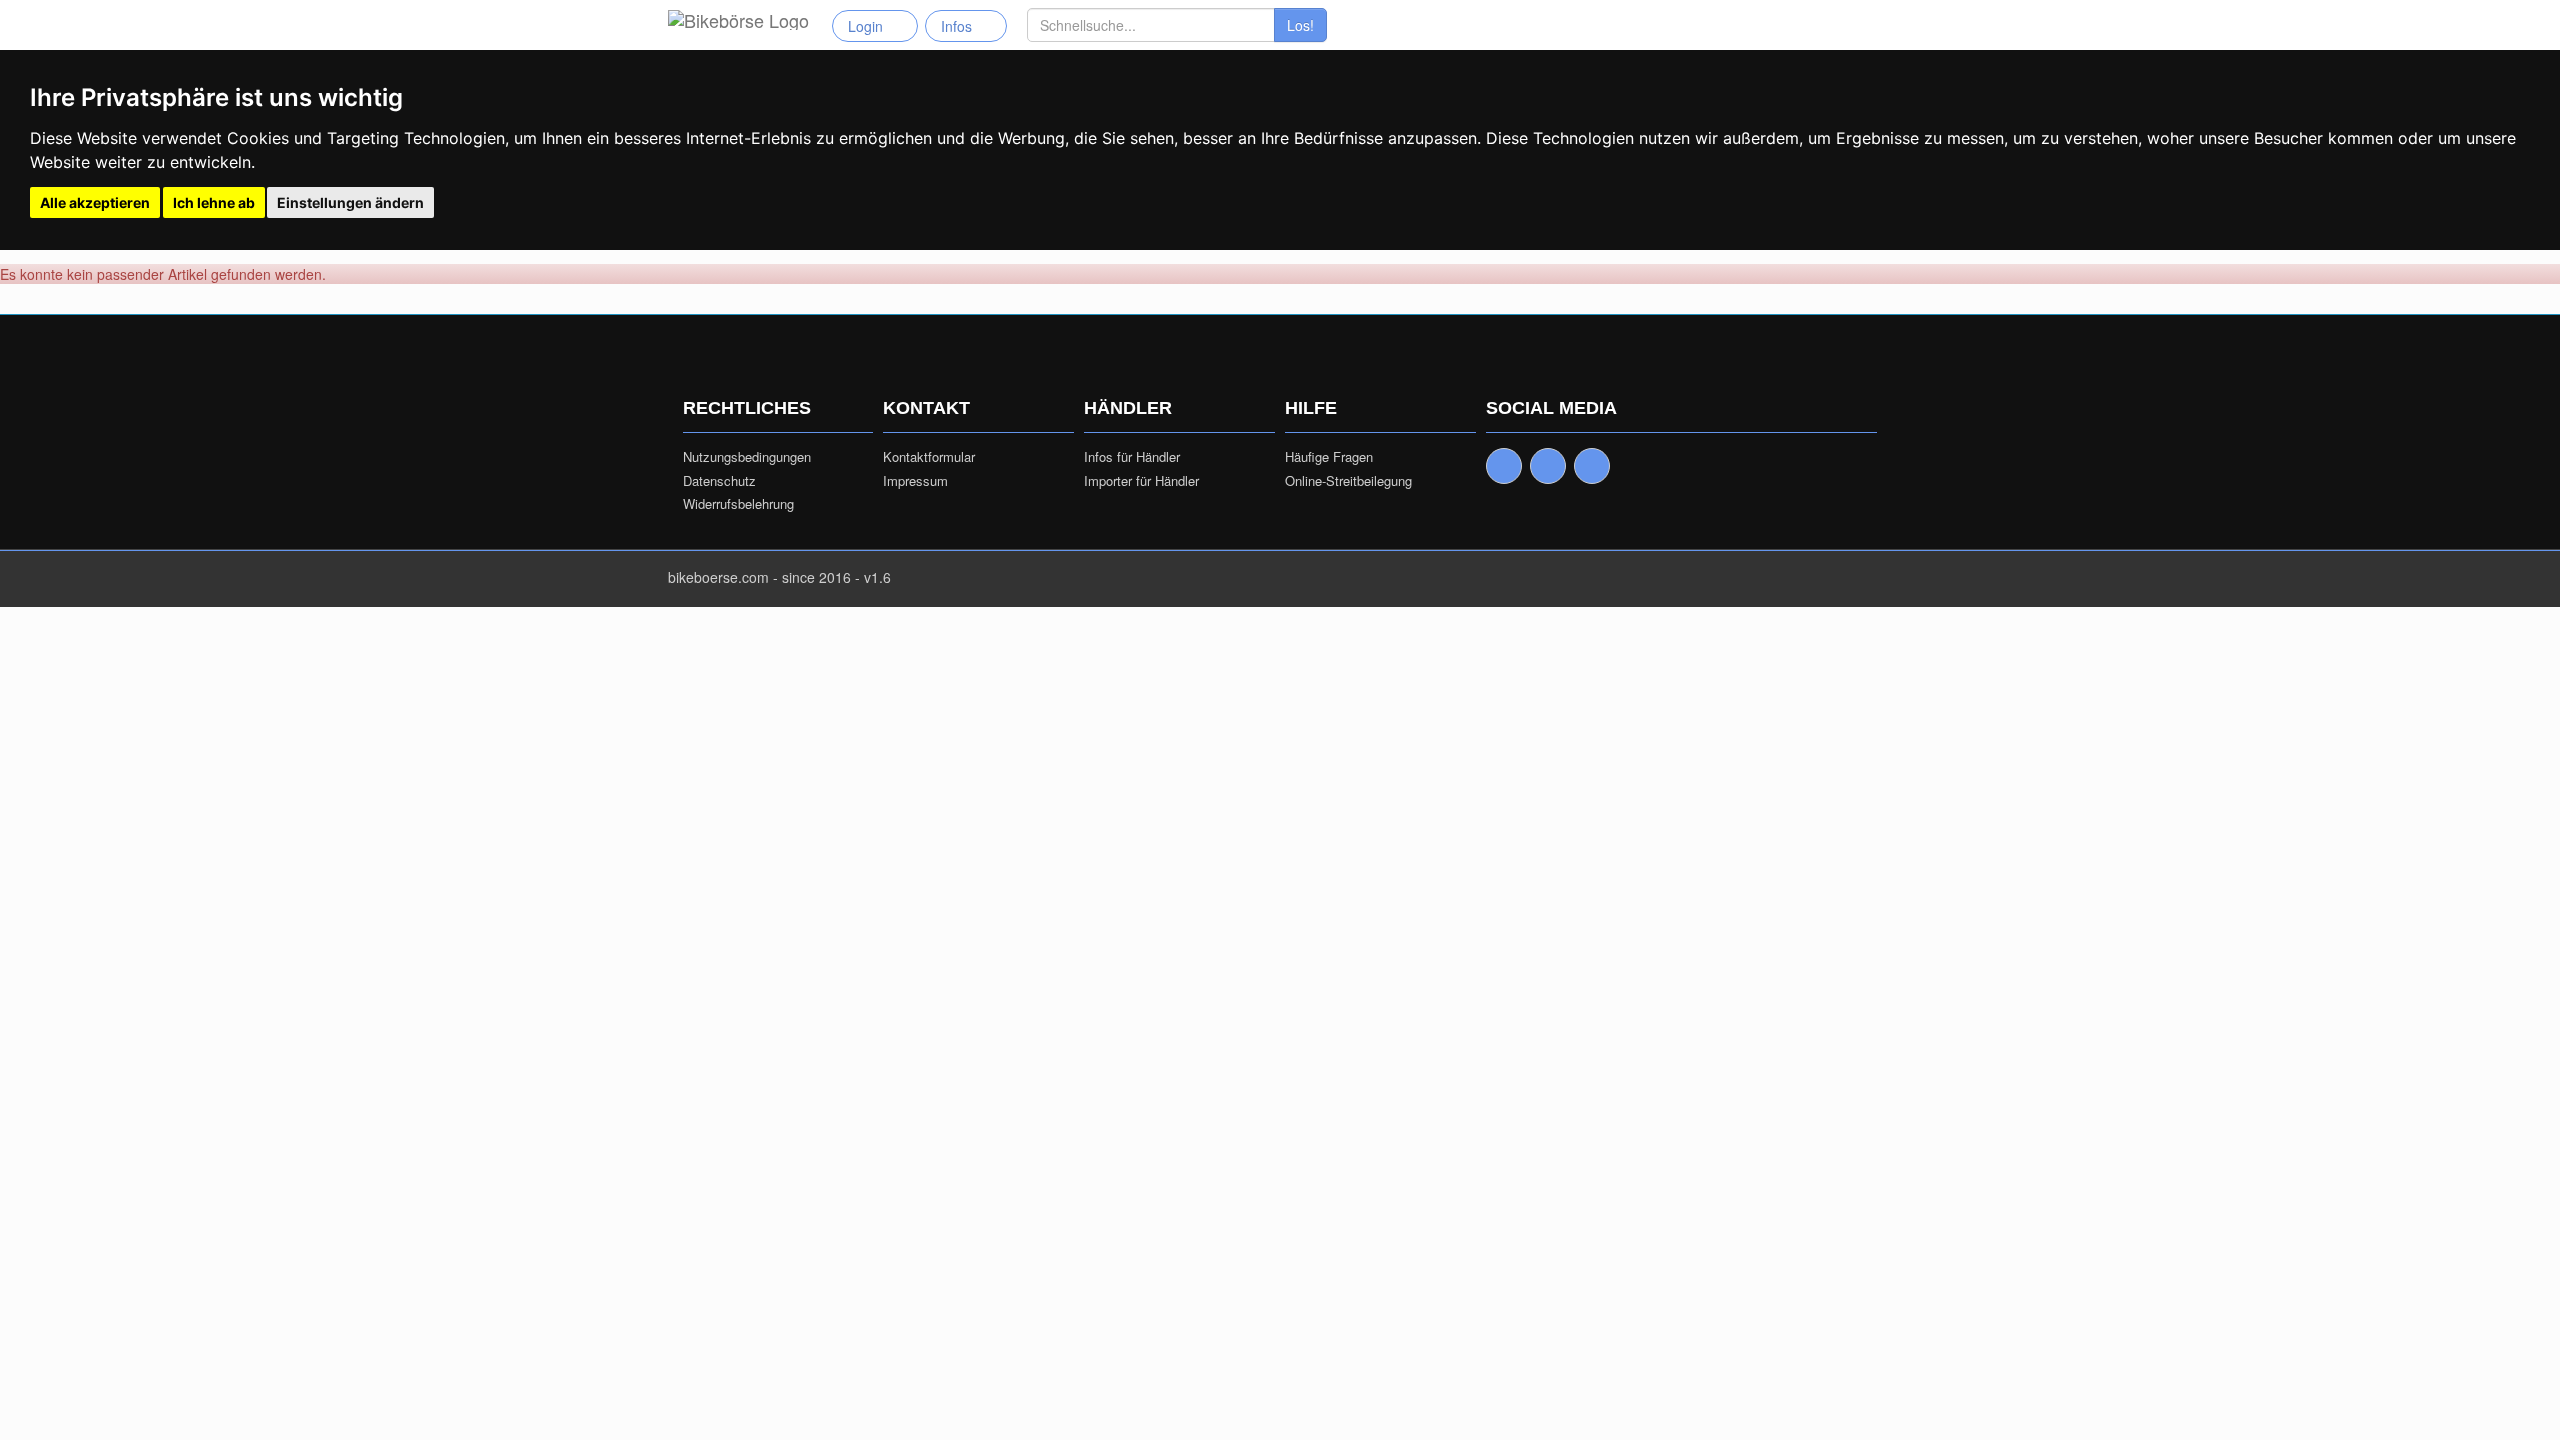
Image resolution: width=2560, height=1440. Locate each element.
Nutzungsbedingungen (747, 457)
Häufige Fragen (1329, 457)
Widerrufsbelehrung (738, 504)
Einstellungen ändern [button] (350, 202)
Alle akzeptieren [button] (95, 202)
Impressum (915, 481)
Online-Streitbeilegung (1348, 481)
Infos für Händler (1132, 457)
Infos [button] (960, 26)
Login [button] (869, 26)
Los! (1300, 25)
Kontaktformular (929, 457)
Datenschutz (719, 481)
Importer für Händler (1141, 481)
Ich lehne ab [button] (214, 202)
